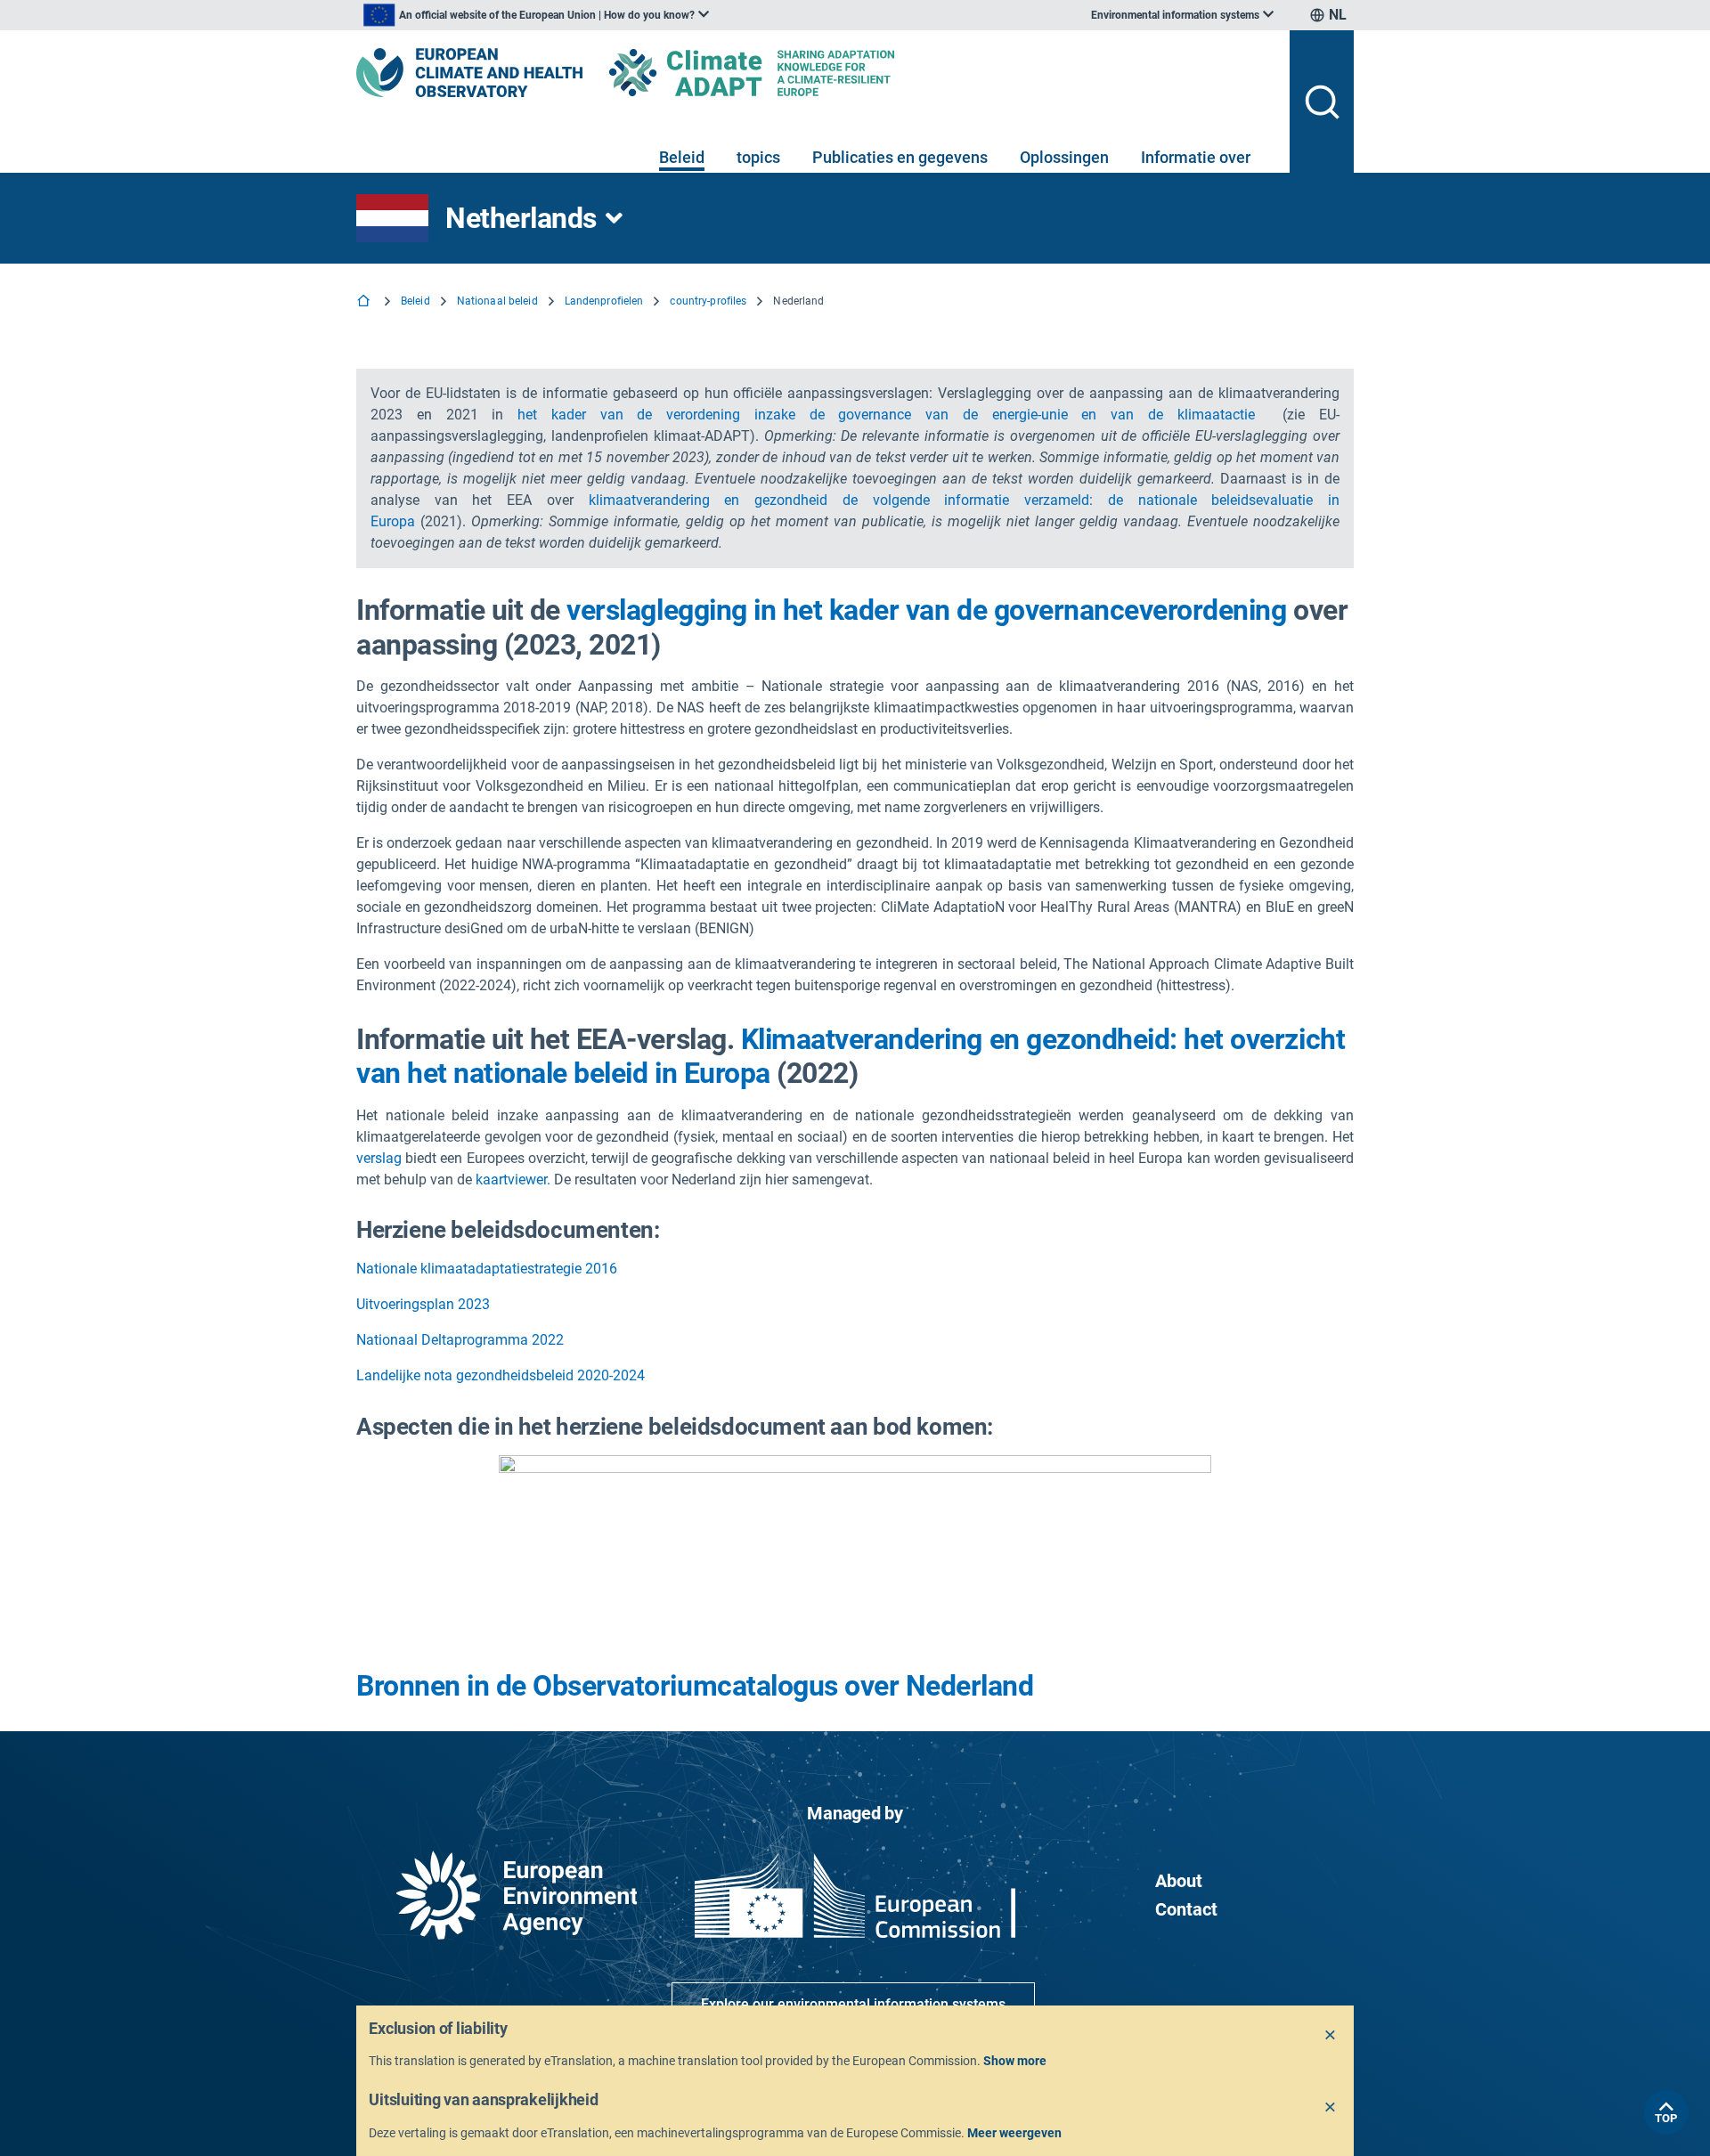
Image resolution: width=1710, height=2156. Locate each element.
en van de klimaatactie (1168, 415)
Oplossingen (1064, 157)
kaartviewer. (513, 1180)
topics (758, 157)
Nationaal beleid (497, 301)
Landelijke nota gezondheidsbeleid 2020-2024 (501, 1375)
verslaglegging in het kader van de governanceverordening (926, 610)
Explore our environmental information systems (853, 2004)
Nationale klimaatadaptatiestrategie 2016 (487, 1269)
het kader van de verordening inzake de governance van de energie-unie (799, 415)
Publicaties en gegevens (900, 157)
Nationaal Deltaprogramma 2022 (460, 1340)
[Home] (365, 302)
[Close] (1331, 2036)
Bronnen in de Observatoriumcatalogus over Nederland (695, 1686)
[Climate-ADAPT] (787, 73)
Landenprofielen (604, 301)
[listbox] (536, 15)
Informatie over (1196, 157)
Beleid (682, 157)
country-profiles (708, 301)
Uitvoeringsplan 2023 (423, 1304)
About (1179, 1881)
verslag (379, 1158)
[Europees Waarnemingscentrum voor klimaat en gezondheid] (469, 73)
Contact (1186, 1909)
